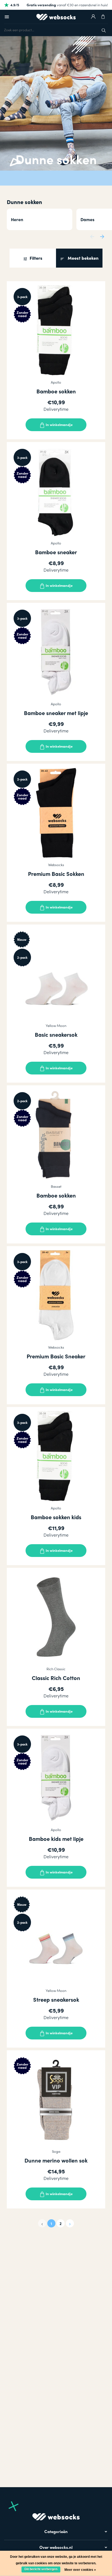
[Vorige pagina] (42, 2223)
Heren (17, 219)
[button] (92, 236)
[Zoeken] (104, 30)
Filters (35, 258)
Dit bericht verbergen (41, 2569)
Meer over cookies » (80, 2570)
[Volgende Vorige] (70, 2223)
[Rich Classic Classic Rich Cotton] (56, 1617)
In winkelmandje (59, 424)
